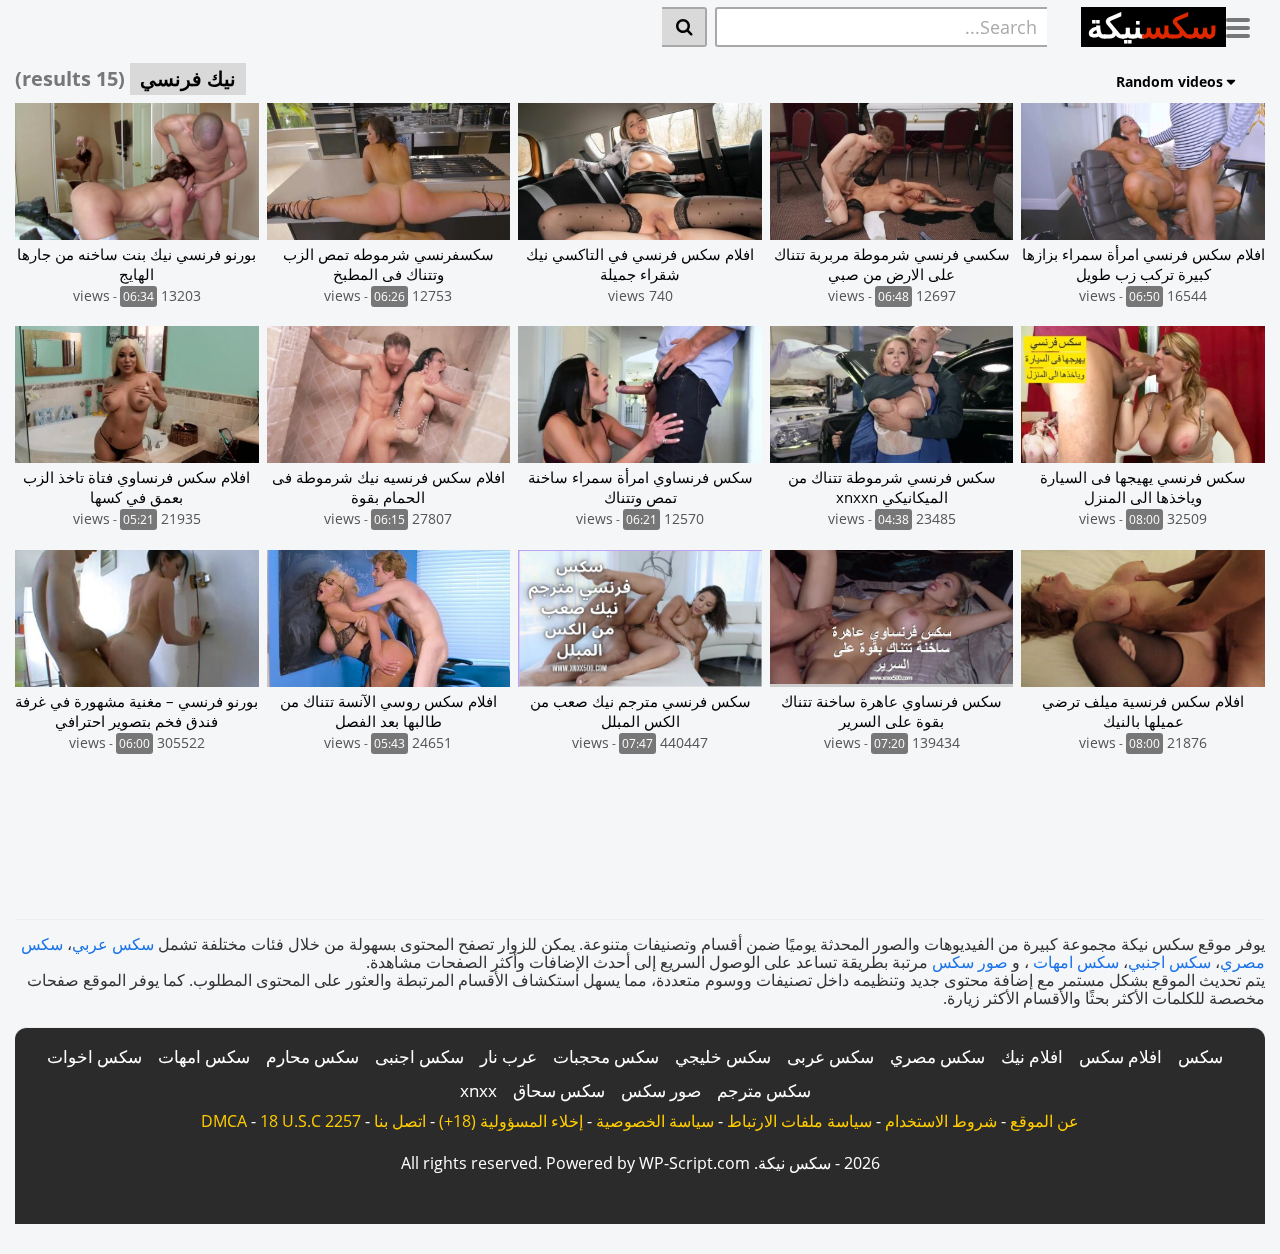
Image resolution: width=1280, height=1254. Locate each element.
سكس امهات (1076, 962)
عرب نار (508, 1056)
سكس (1200, 1056)
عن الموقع (1044, 1121)
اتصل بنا (400, 1121)
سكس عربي (113, 944)
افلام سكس (1120, 1056)
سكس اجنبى (419, 1056)
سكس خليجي (723, 1056)
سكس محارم (312, 1056)
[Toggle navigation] (1245, 24)
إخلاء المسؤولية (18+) (511, 1121)
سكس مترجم (764, 1090)
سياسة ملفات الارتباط (799, 1121)
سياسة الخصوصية (655, 1121)
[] (684, 27)
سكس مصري (937, 1056)
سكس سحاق (559, 1090)
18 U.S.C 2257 (310, 1121)
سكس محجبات (606, 1056)
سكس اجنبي (1169, 962)
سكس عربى (830, 1056)
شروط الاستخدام (941, 1121)
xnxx (478, 1090)
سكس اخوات (94, 1056)
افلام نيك (1032, 1056)
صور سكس (970, 962)
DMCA (224, 1121)
